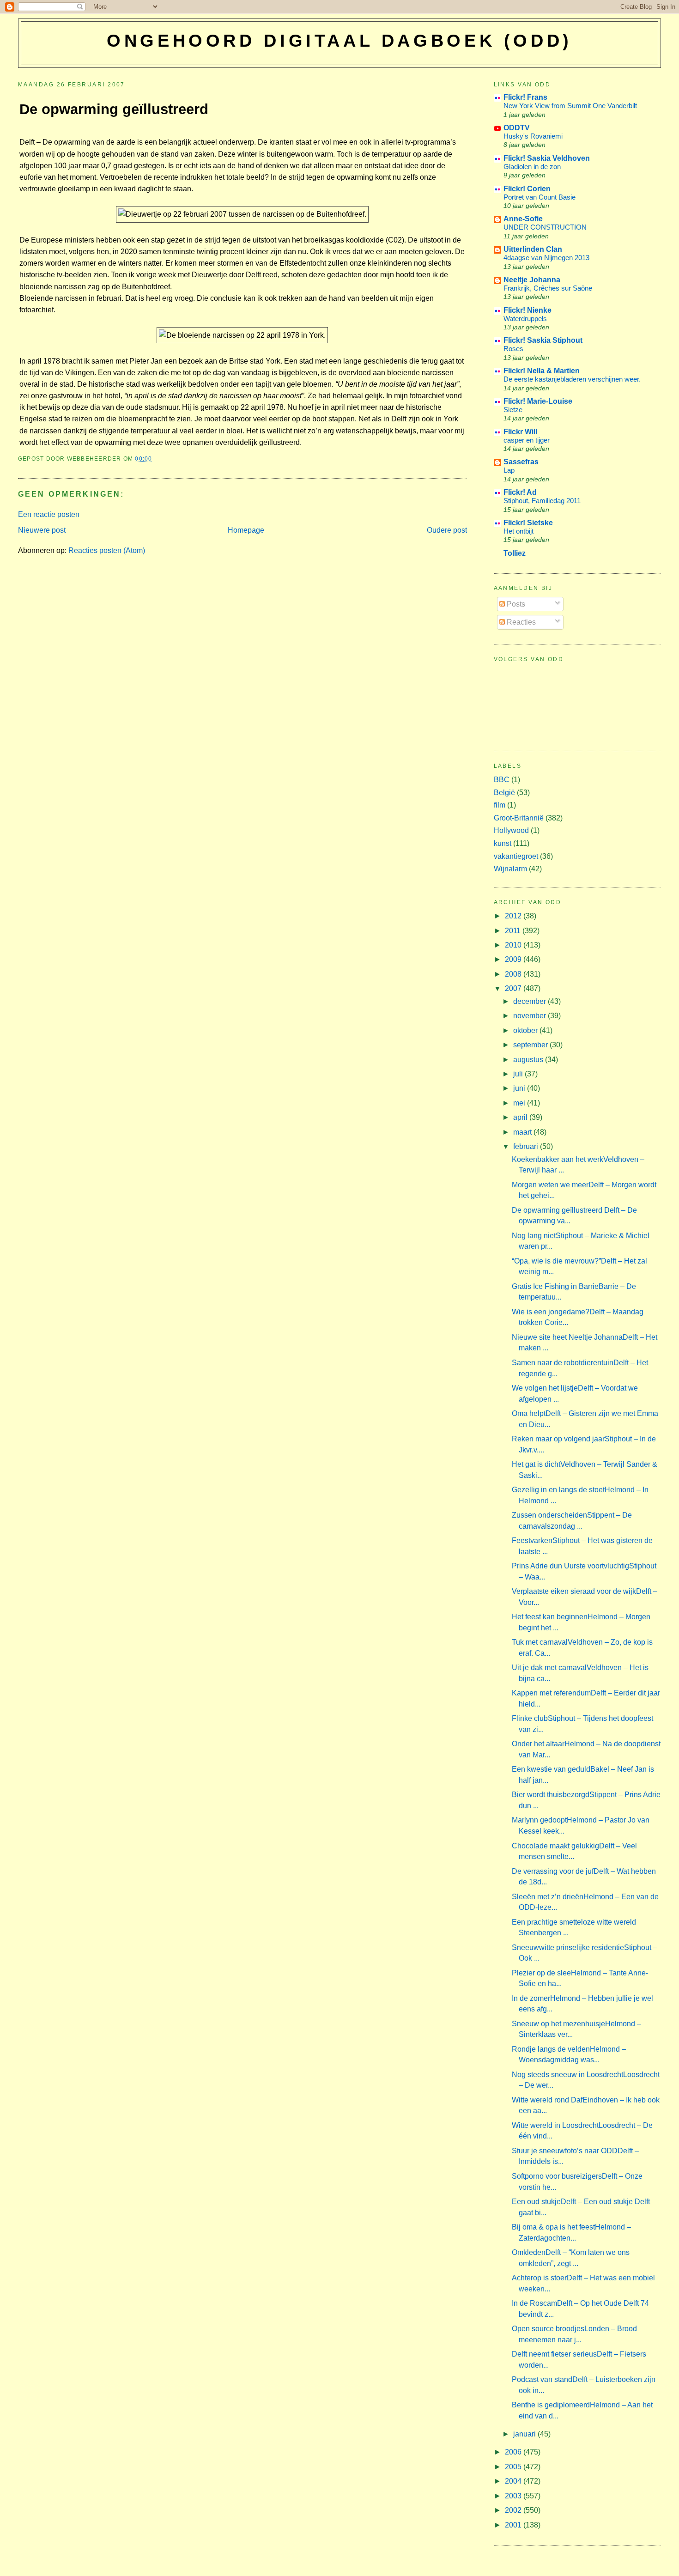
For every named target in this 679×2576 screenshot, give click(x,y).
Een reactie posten (49, 514)
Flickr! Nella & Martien (542, 371)
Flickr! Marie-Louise (538, 401)
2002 (514, 2510)
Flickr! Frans (525, 97)
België (504, 793)
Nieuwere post (42, 530)
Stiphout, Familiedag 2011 (542, 501)
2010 (514, 945)
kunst (503, 843)
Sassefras (521, 462)
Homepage (246, 530)
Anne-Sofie (523, 219)
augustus (529, 1060)
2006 (514, 2452)
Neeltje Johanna (532, 280)
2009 (514, 959)
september (531, 1045)
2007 (514, 988)
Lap (509, 470)
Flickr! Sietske (528, 523)
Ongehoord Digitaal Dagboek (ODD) (339, 41)
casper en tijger (527, 440)
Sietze (513, 410)
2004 (514, 2481)
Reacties (520, 622)
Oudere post (447, 530)
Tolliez (515, 553)
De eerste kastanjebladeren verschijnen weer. (572, 379)
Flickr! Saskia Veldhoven (547, 158)
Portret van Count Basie (540, 197)
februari (527, 1146)
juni (520, 1088)
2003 (514, 2496)
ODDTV (517, 128)
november (530, 1016)
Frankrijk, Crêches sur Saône (548, 288)
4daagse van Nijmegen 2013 (546, 258)
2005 (514, 2467)
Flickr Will (520, 432)
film (500, 805)
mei (520, 1103)
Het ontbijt (518, 531)
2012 (514, 916)
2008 (514, 974)
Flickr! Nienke (527, 310)
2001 (514, 2525)
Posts (515, 604)
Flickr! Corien (527, 189)
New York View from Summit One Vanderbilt (570, 106)
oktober (526, 1030)
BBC (502, 780)
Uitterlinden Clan (533, 249)
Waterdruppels (525, 319)
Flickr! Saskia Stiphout (543, 340)
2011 (514, 931)
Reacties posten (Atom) (107, 550)
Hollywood (511, 830)
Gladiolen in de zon (532, 167)
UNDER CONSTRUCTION (545, 227)
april (521, 1117)
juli (519, 1074)
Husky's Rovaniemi (533, 136)
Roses (513, 349)
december (530, 1001)
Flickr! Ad (520, 492)
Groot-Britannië (519, 818)
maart (523, 1132)
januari (525, 2434)
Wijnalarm (510, 869)
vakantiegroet (516, 856)
